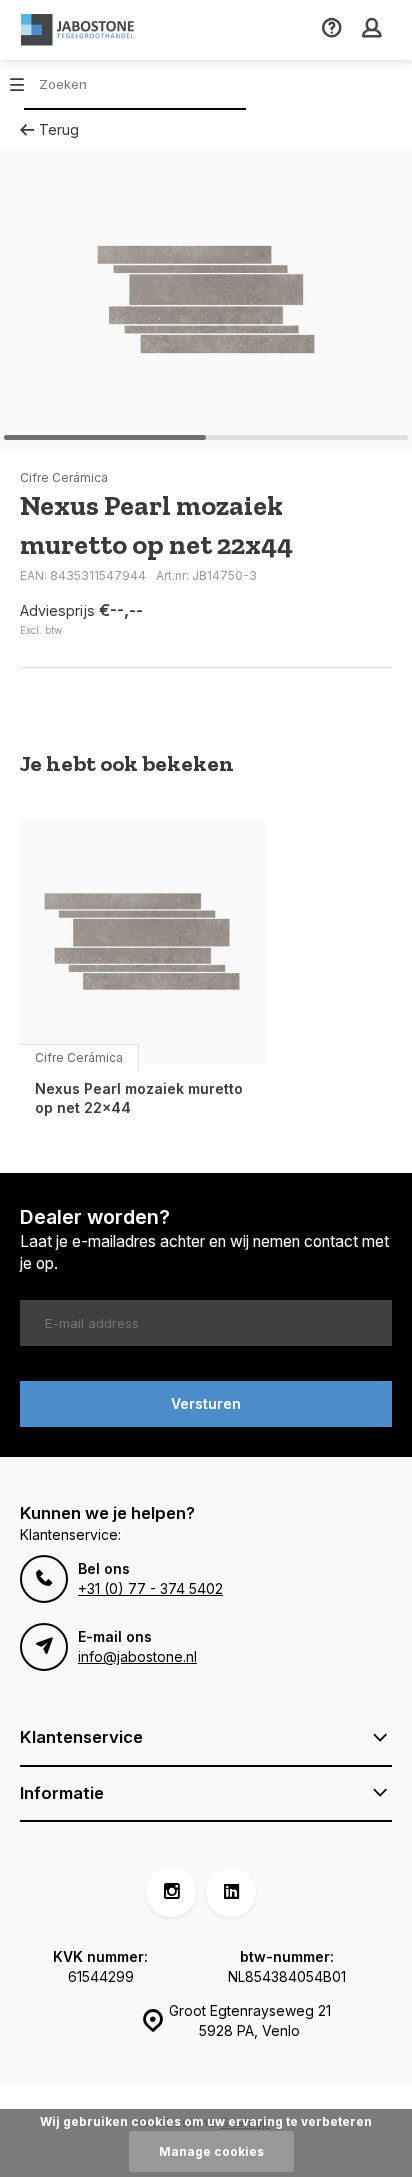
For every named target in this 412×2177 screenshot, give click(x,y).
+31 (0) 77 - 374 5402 (150, 1588)
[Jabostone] (80, 30)
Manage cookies (211, 2151)
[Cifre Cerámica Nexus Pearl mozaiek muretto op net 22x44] (142, 941)
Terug (59, 129)
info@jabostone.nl (137, 1656)
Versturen (206, 1403)
